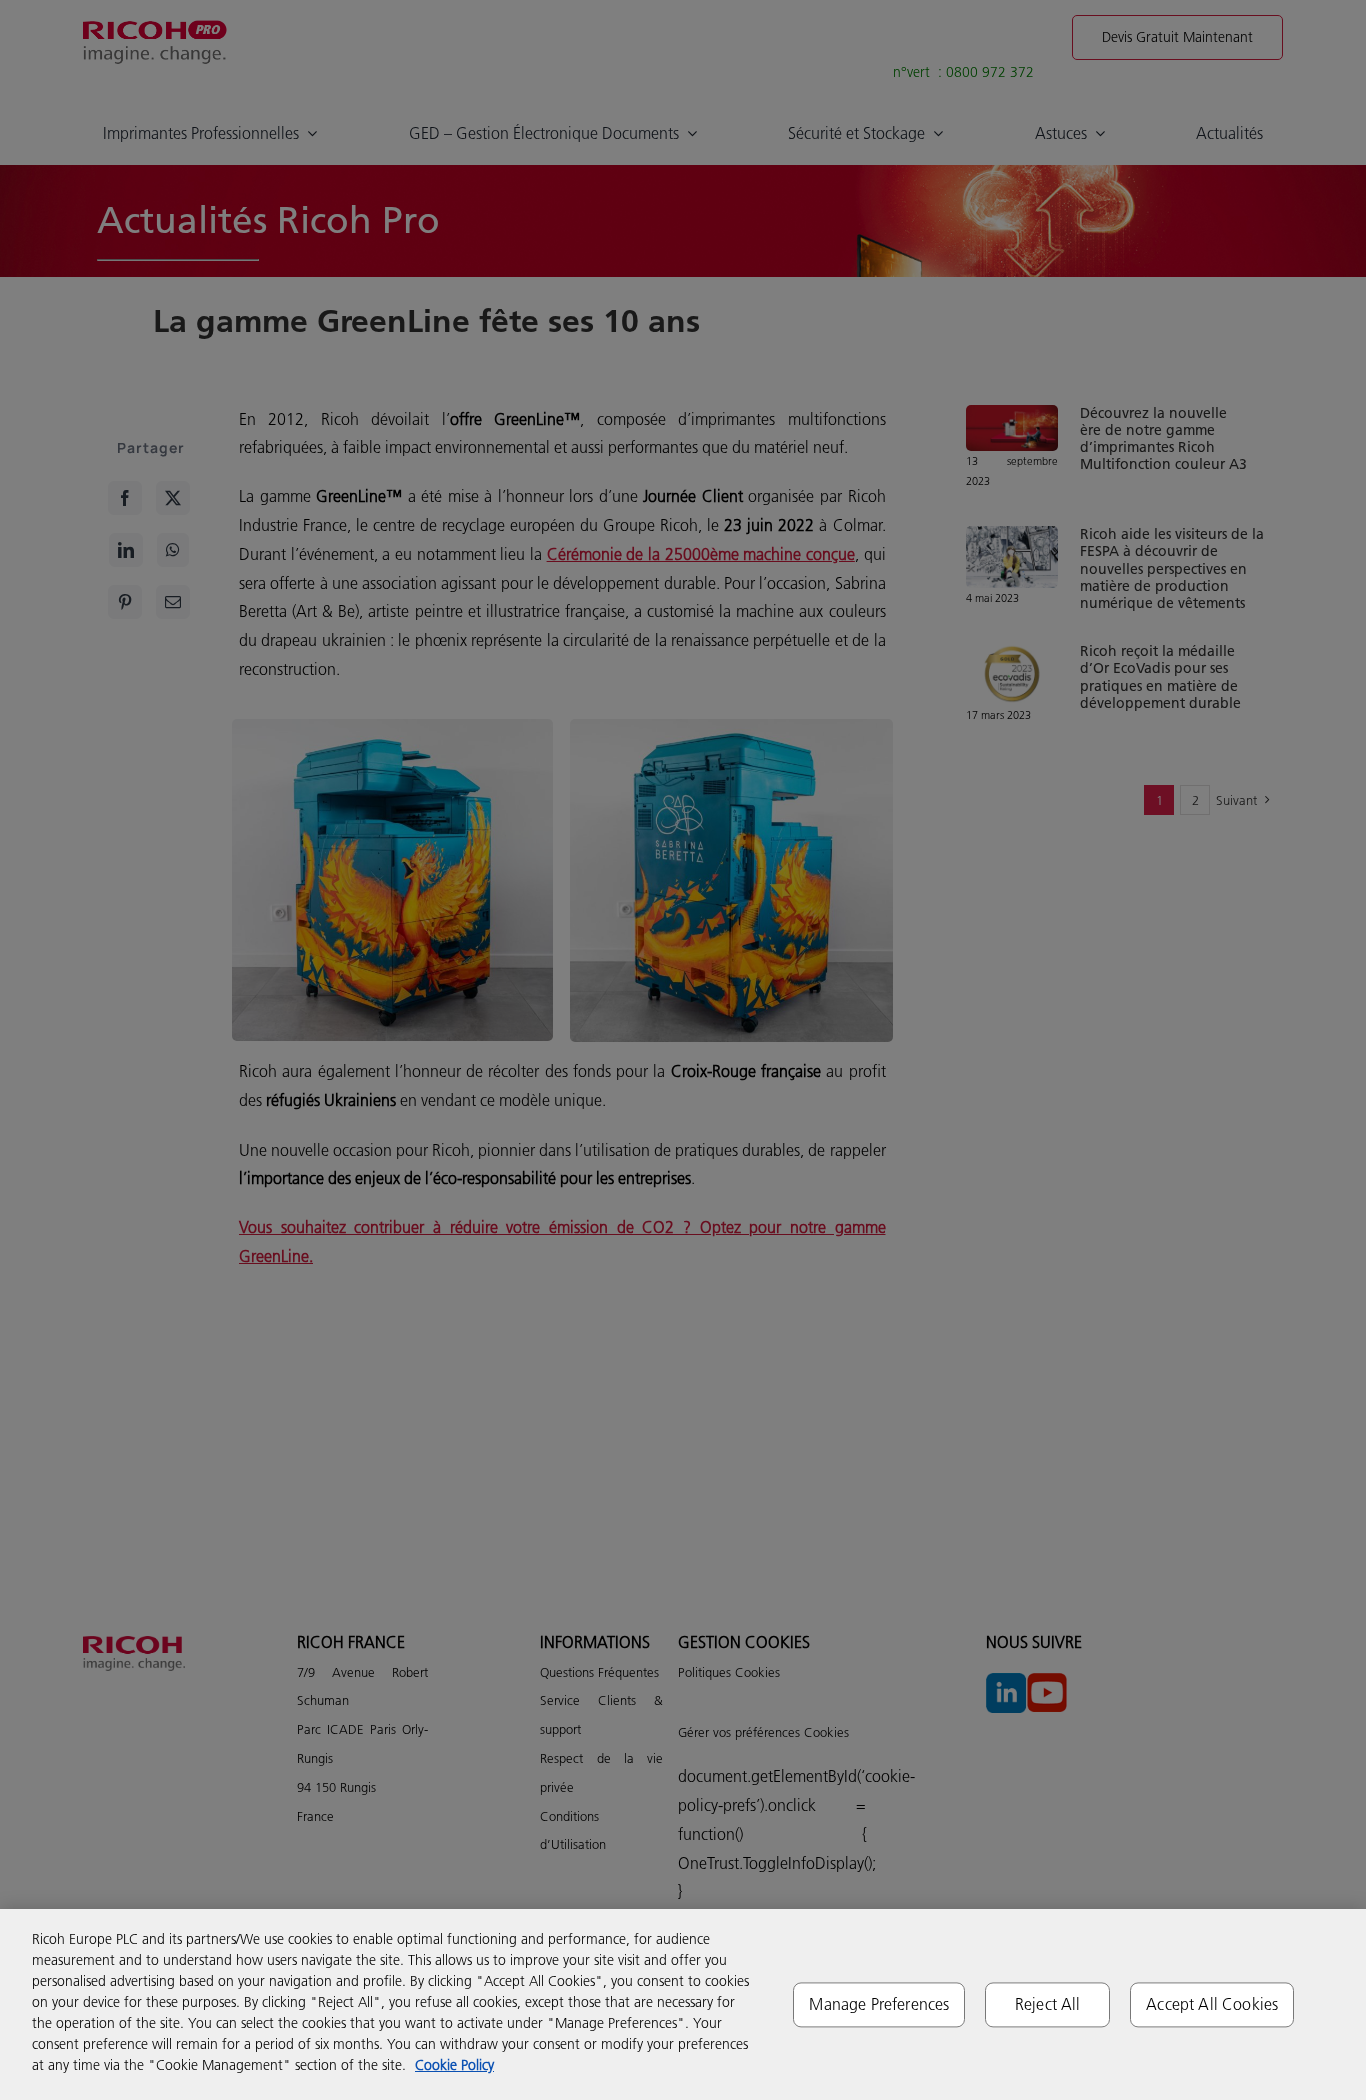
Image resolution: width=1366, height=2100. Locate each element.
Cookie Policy (454, 2065)
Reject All (1048, 2004)
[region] (683, 2004)
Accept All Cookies (1212, 2004)
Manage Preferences (879, 2004)
